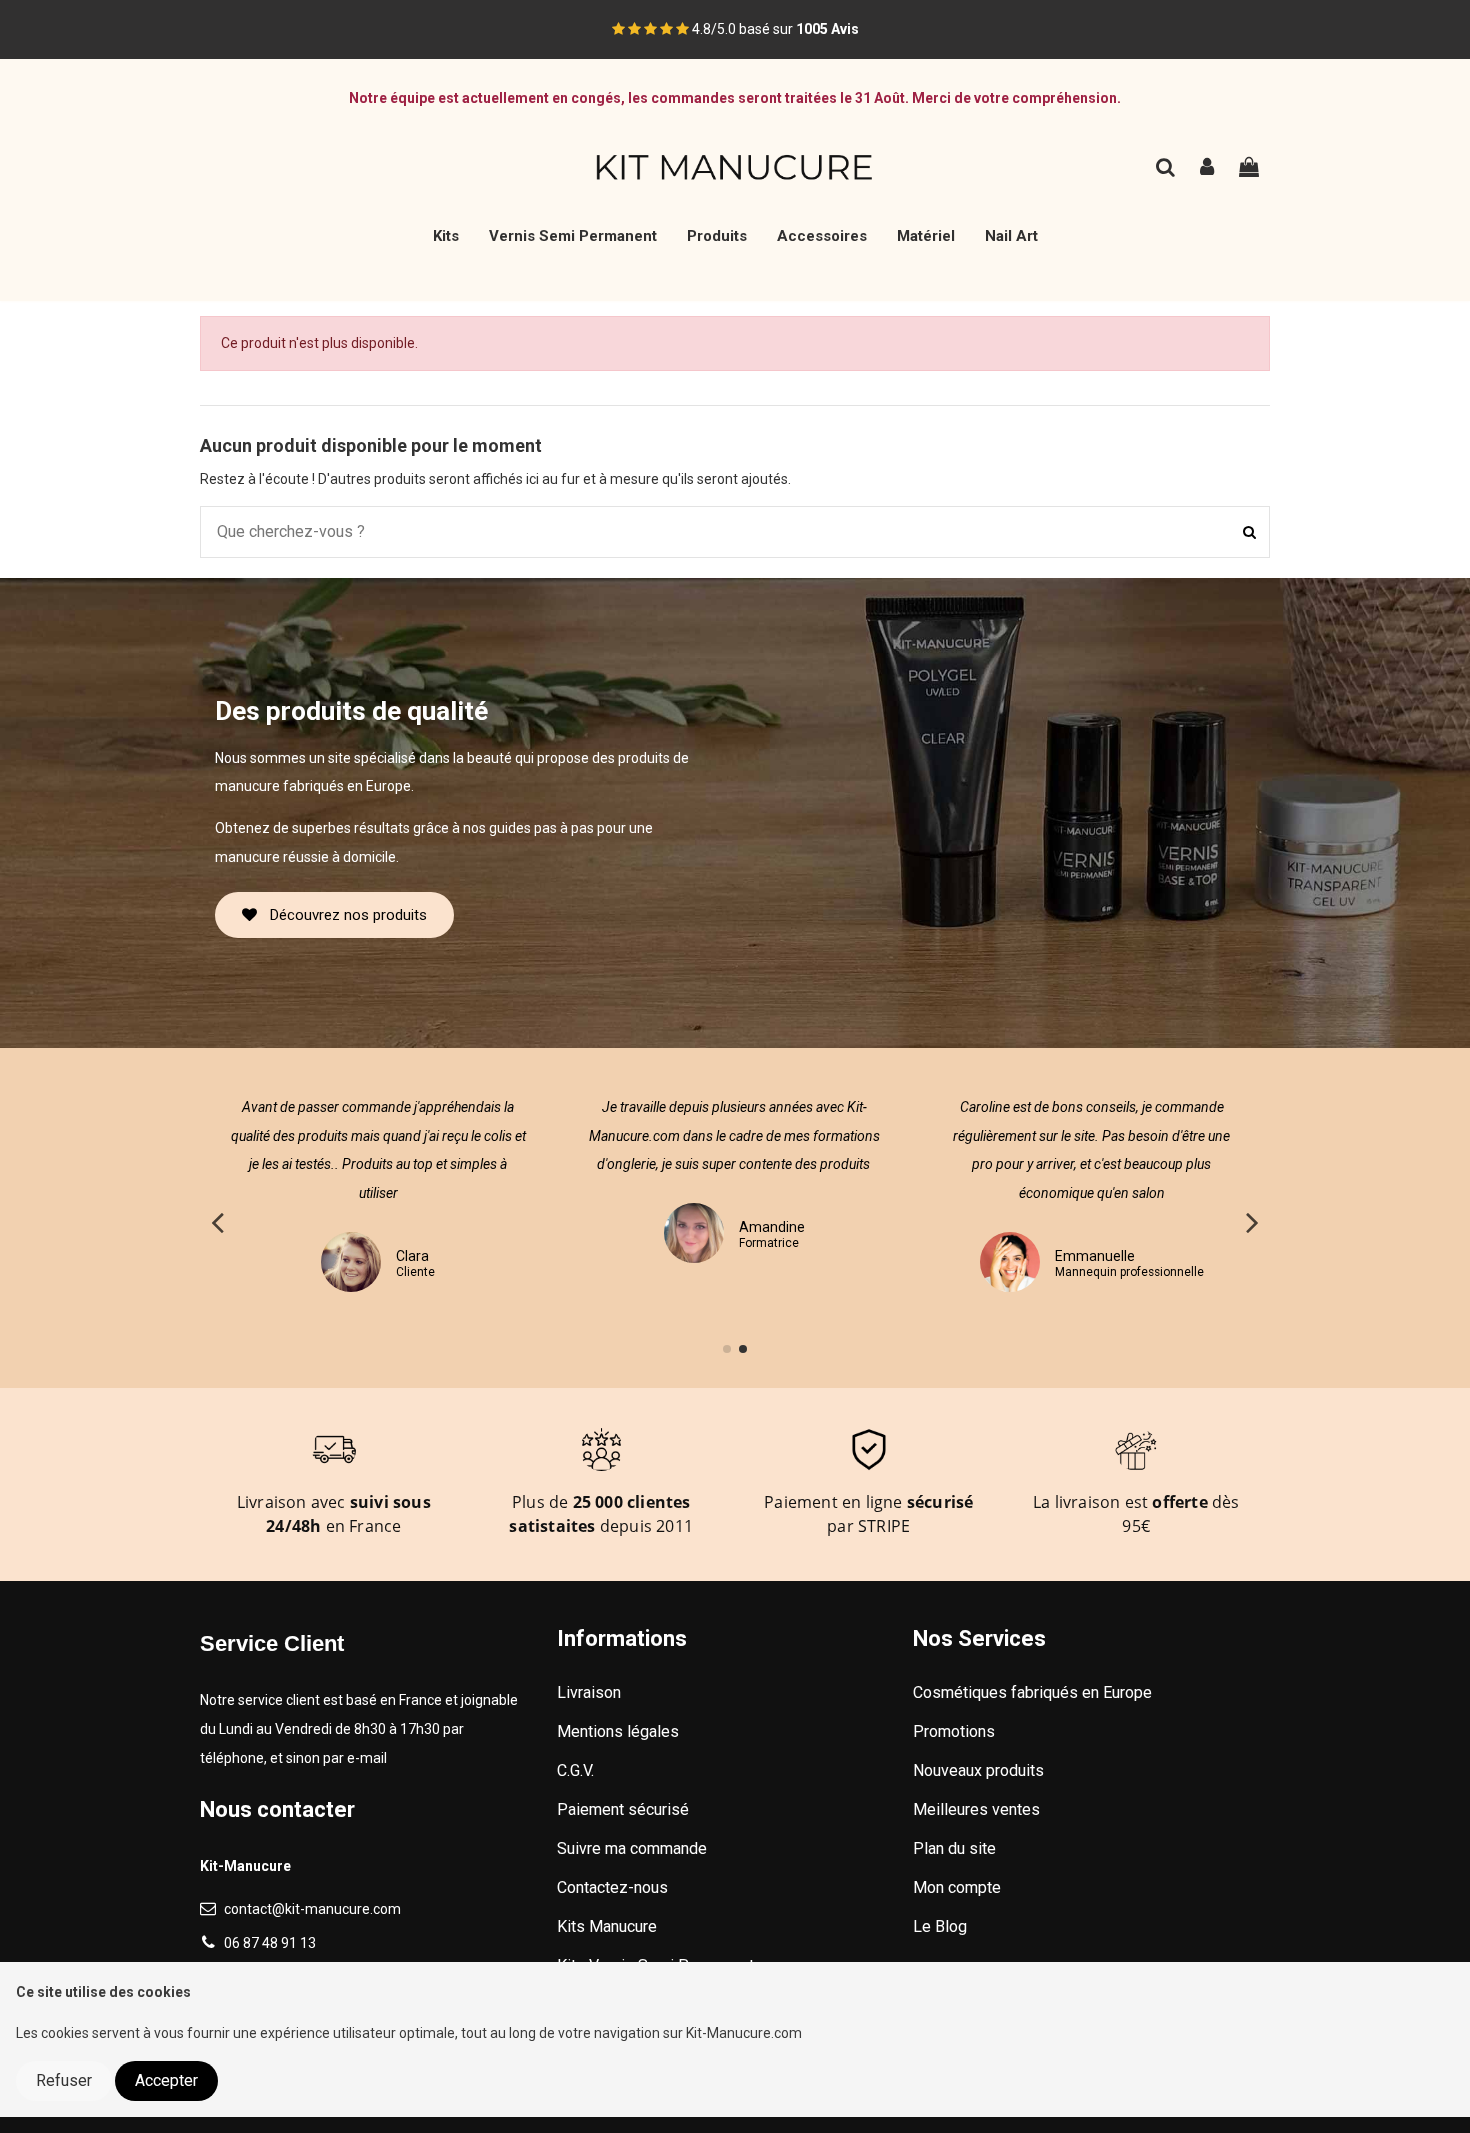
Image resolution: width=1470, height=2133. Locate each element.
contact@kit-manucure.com (312, 1909)
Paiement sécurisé (623, 1809)
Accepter (166, 2080)
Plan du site (954, 1848)
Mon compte (957, 1887)
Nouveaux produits (978, 1770)
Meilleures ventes (976, 1809)
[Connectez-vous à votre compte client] (1208, 169)
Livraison (589, 1692)
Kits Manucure (607, 1926)
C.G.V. (575, 1770)
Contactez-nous (612, 1887)
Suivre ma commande (632, 1848)
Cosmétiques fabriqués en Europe (1032, 1692)
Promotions (954, 1731)
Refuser (64, 2080)
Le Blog (940, 1926)
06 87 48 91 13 (270, 1943)
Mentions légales (618, 1731)
